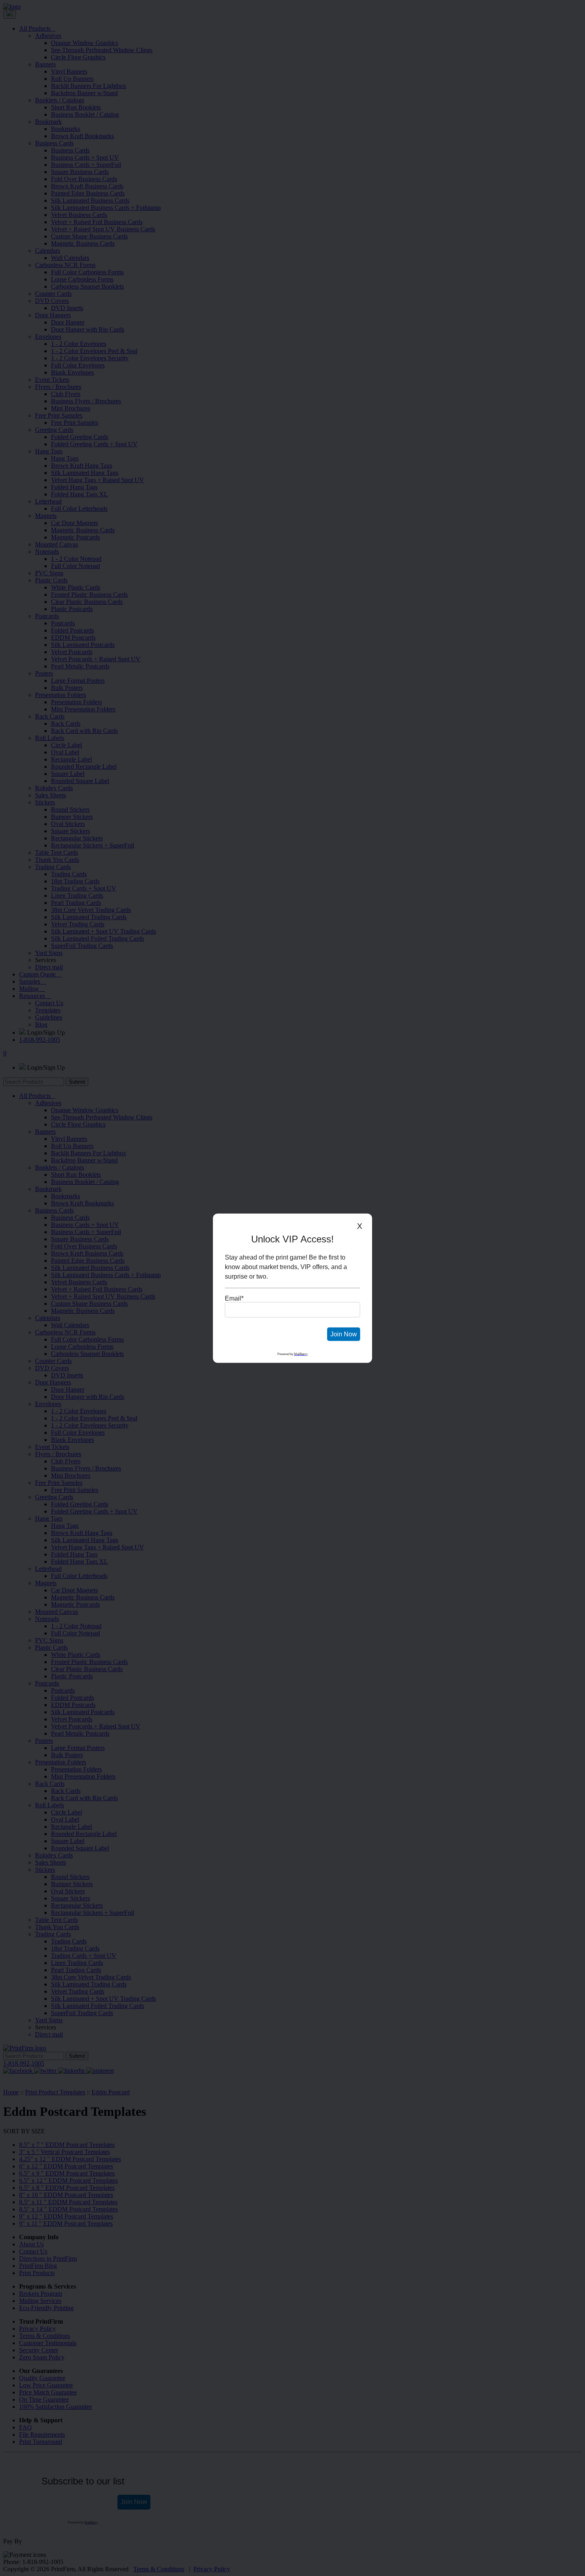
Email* (234, 1298)
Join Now (344, 1334)
